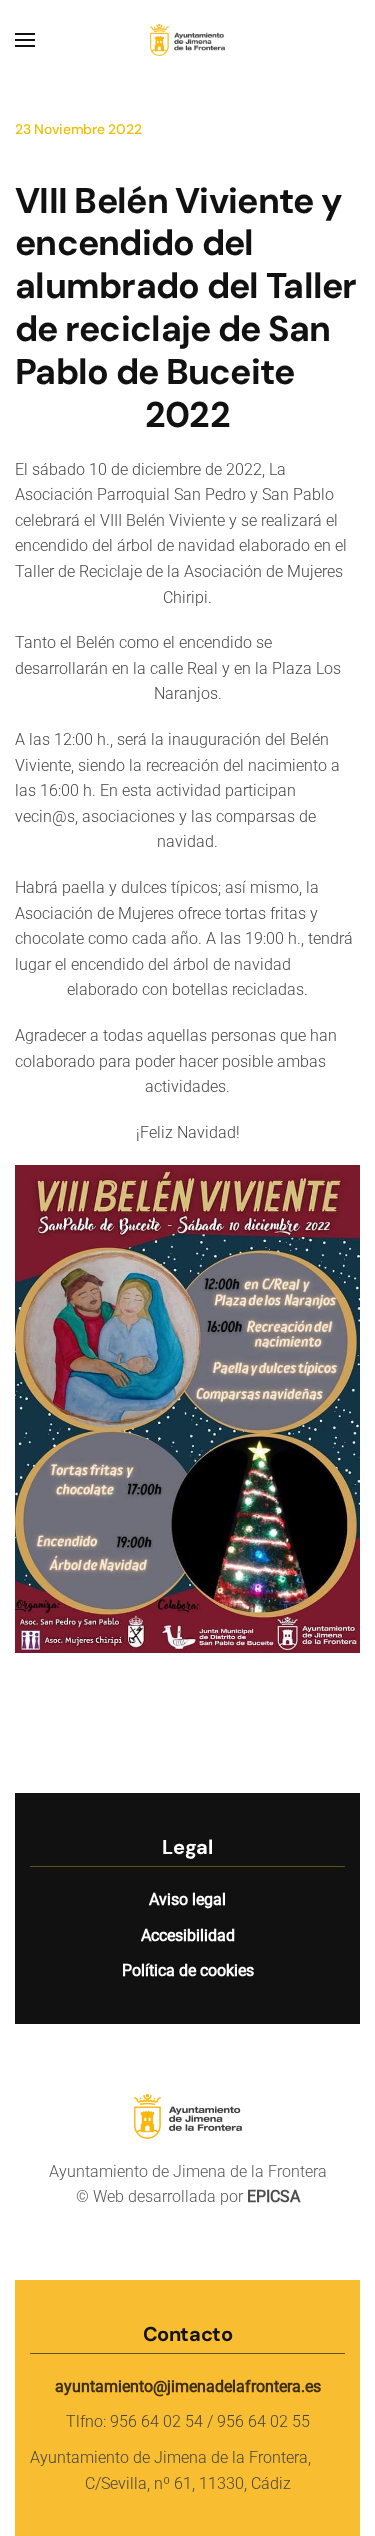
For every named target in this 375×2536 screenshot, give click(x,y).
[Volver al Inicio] (188, 40)
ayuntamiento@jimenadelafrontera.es (188, 2386)
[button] (25, 40)
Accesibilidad (188, 1935)
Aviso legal (187, 1899)
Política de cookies (188, 1970)
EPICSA (273, 2196)
